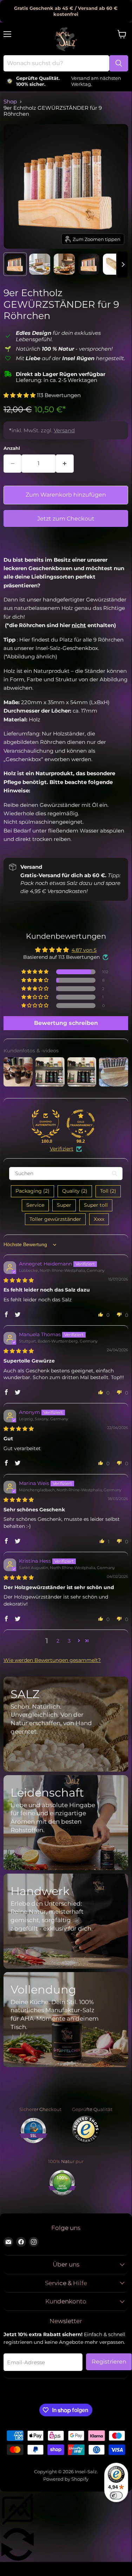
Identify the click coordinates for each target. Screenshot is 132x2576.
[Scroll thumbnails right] (122, 264)
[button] (20, 395)
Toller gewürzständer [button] (55, 1219)
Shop (10, 101)
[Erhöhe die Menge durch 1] (65, 464)
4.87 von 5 (84, 950)
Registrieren (109, 2362)
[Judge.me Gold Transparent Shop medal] (81, 1124)
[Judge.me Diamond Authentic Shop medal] (46, 1124)
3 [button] (69, 1641)
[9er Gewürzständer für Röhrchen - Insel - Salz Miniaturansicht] (15, 264)
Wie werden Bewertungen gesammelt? (52, 1660)
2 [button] (58, 1641)
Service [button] (35, 1205)
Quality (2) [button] (75, 1191)
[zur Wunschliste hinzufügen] (11, 543)
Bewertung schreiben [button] (66, 1023)
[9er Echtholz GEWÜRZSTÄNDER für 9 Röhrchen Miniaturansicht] (40, 264)
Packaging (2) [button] (32, 1191)
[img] (19, 1280)
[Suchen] (119, 63)
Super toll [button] (96, 1205)
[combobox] (56, 63)
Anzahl (12, 448)
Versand (64, 430)
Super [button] (64, 1205)
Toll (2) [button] (108, 1191)
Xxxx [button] (99, 1219)
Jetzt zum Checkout (66, 519)
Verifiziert (62, 1149)
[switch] (116, 2495)
